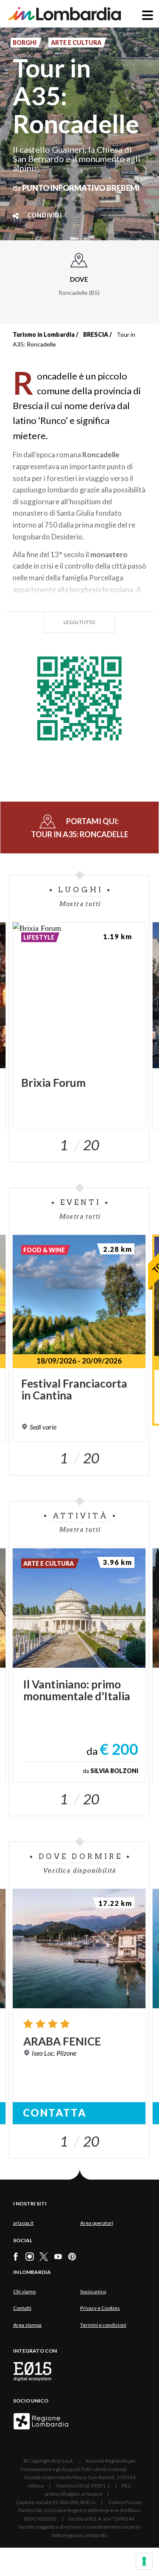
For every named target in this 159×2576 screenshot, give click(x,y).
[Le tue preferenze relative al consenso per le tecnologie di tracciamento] (144, 2561)
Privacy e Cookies (100, 2308)
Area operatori (97, 2223)
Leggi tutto (79, 622)
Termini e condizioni (103, 2325)
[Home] (65, 14)
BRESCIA (96, 334)
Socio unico (93, 2291)
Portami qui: (80, 828)
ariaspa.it (23, 2223)
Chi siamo (24, 2291)
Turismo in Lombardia (44, 334)
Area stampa (27, 2325)
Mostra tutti (80, 904)
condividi (45, 216)
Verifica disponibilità (79, 1870)
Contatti (22, 2308)
